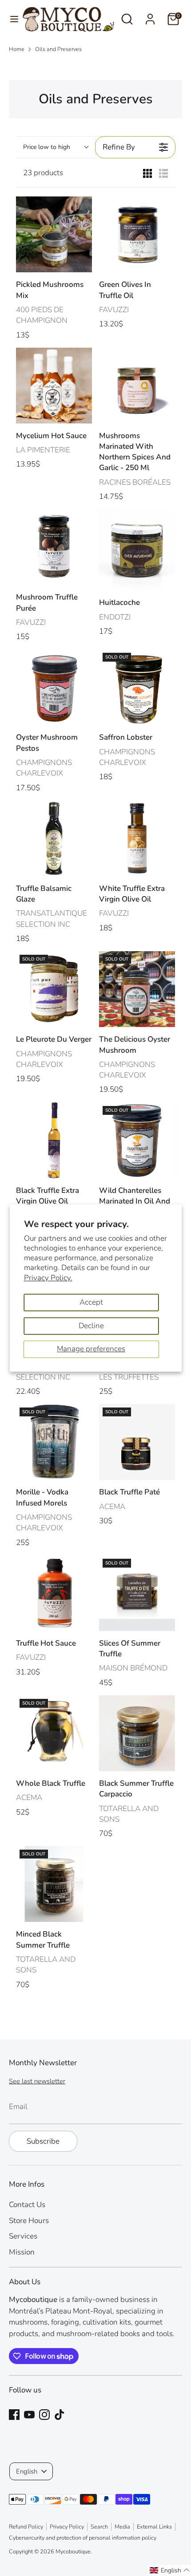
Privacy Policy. (48, 1278)
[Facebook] (14, 2415)
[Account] (150, 16)
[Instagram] (44, 2415)
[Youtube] (29, 2415)
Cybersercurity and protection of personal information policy (83, 2538)
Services (23, 2236)
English (27, 2471)
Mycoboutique (73, 2552)
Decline (91, 1326)
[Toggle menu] (11, 19)
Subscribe (43, 2141)
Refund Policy (26, 2527)
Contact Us (27, 2205)
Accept (91, 1302)
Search (99, 2527)
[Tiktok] (60, 2415)
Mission (22, 2252)
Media (122, 2527)
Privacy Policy (67, 2527)
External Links (154, 2527)
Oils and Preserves (58, 49)
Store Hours (29, 2221)
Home (17, 49)
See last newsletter (37, 2081)
